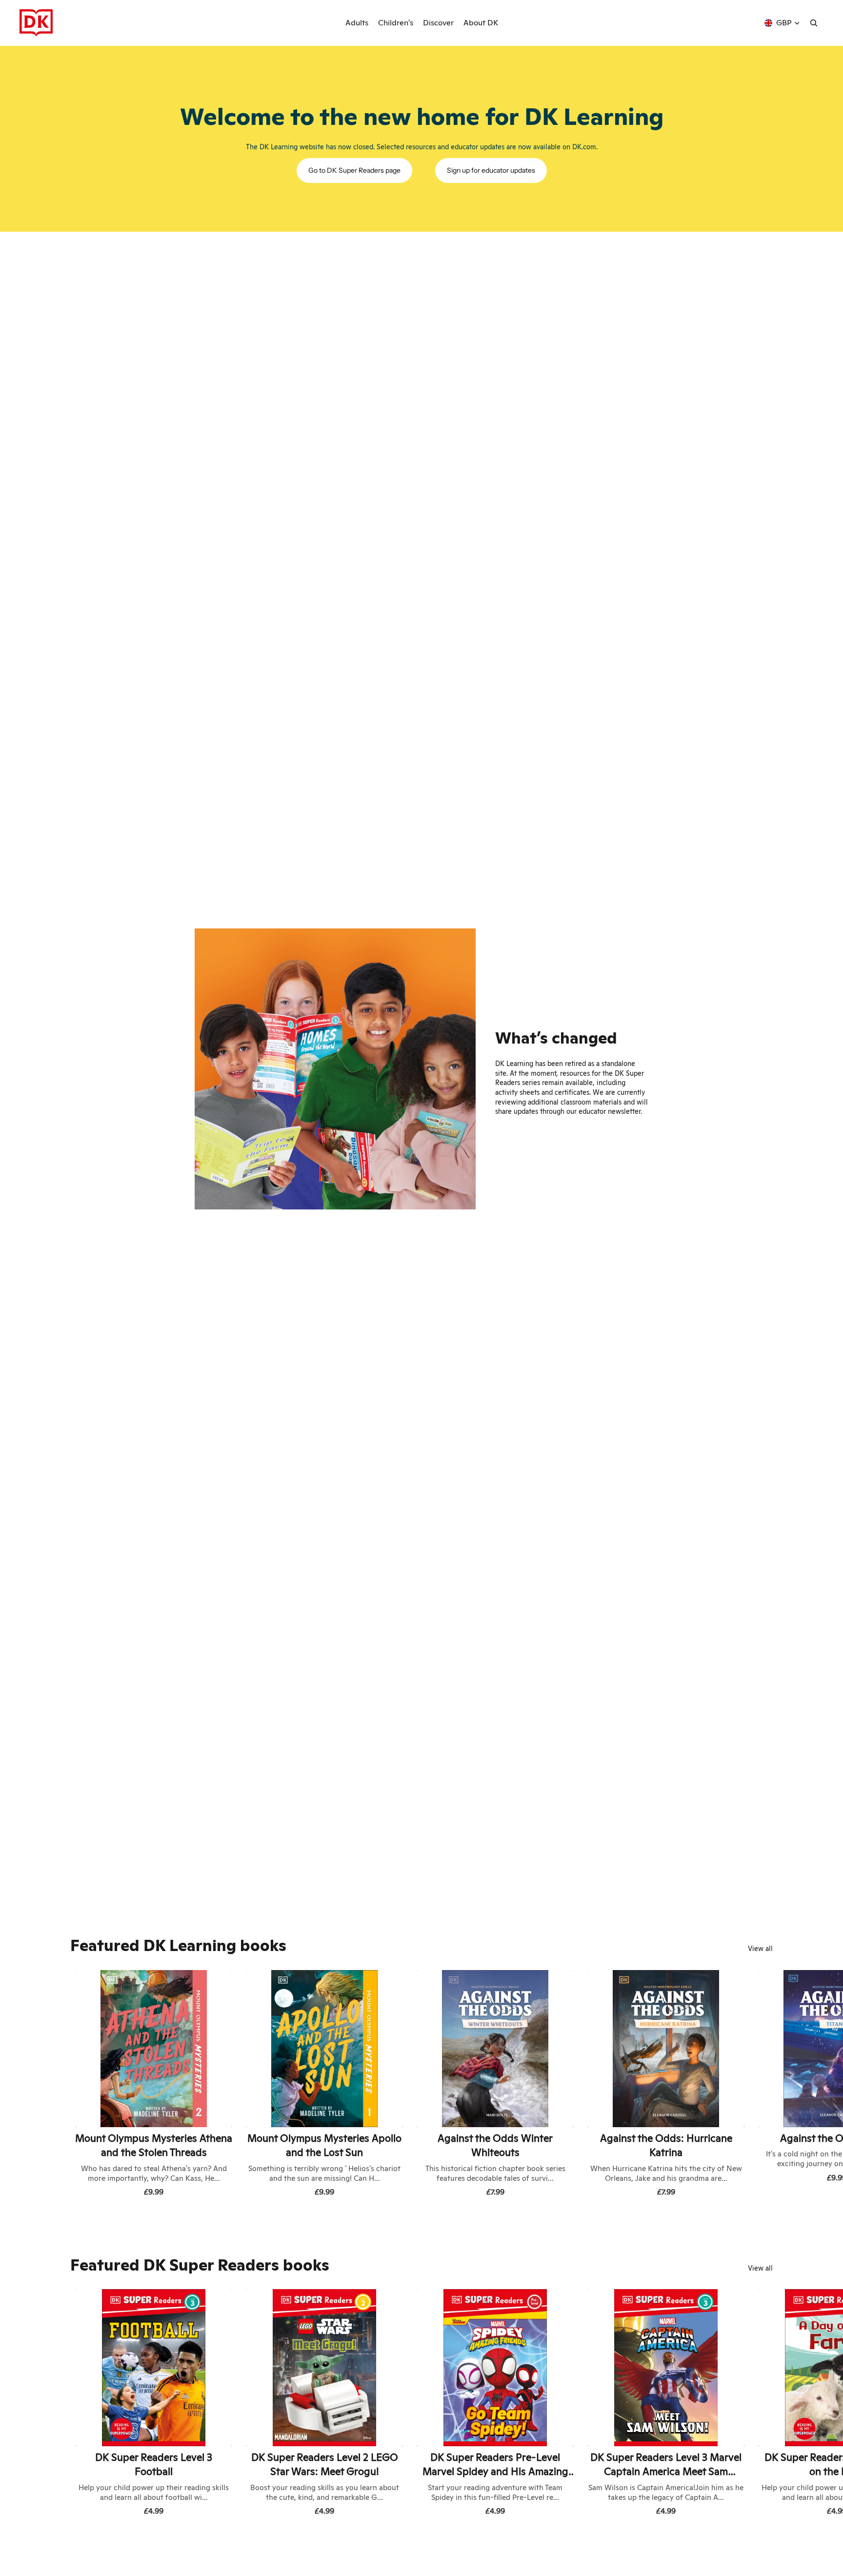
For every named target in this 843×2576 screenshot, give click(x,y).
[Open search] (814, 23)
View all (760, 1949)
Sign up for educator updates (491, 170)
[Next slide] (762, 2085)
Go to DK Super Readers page (354, 170)
